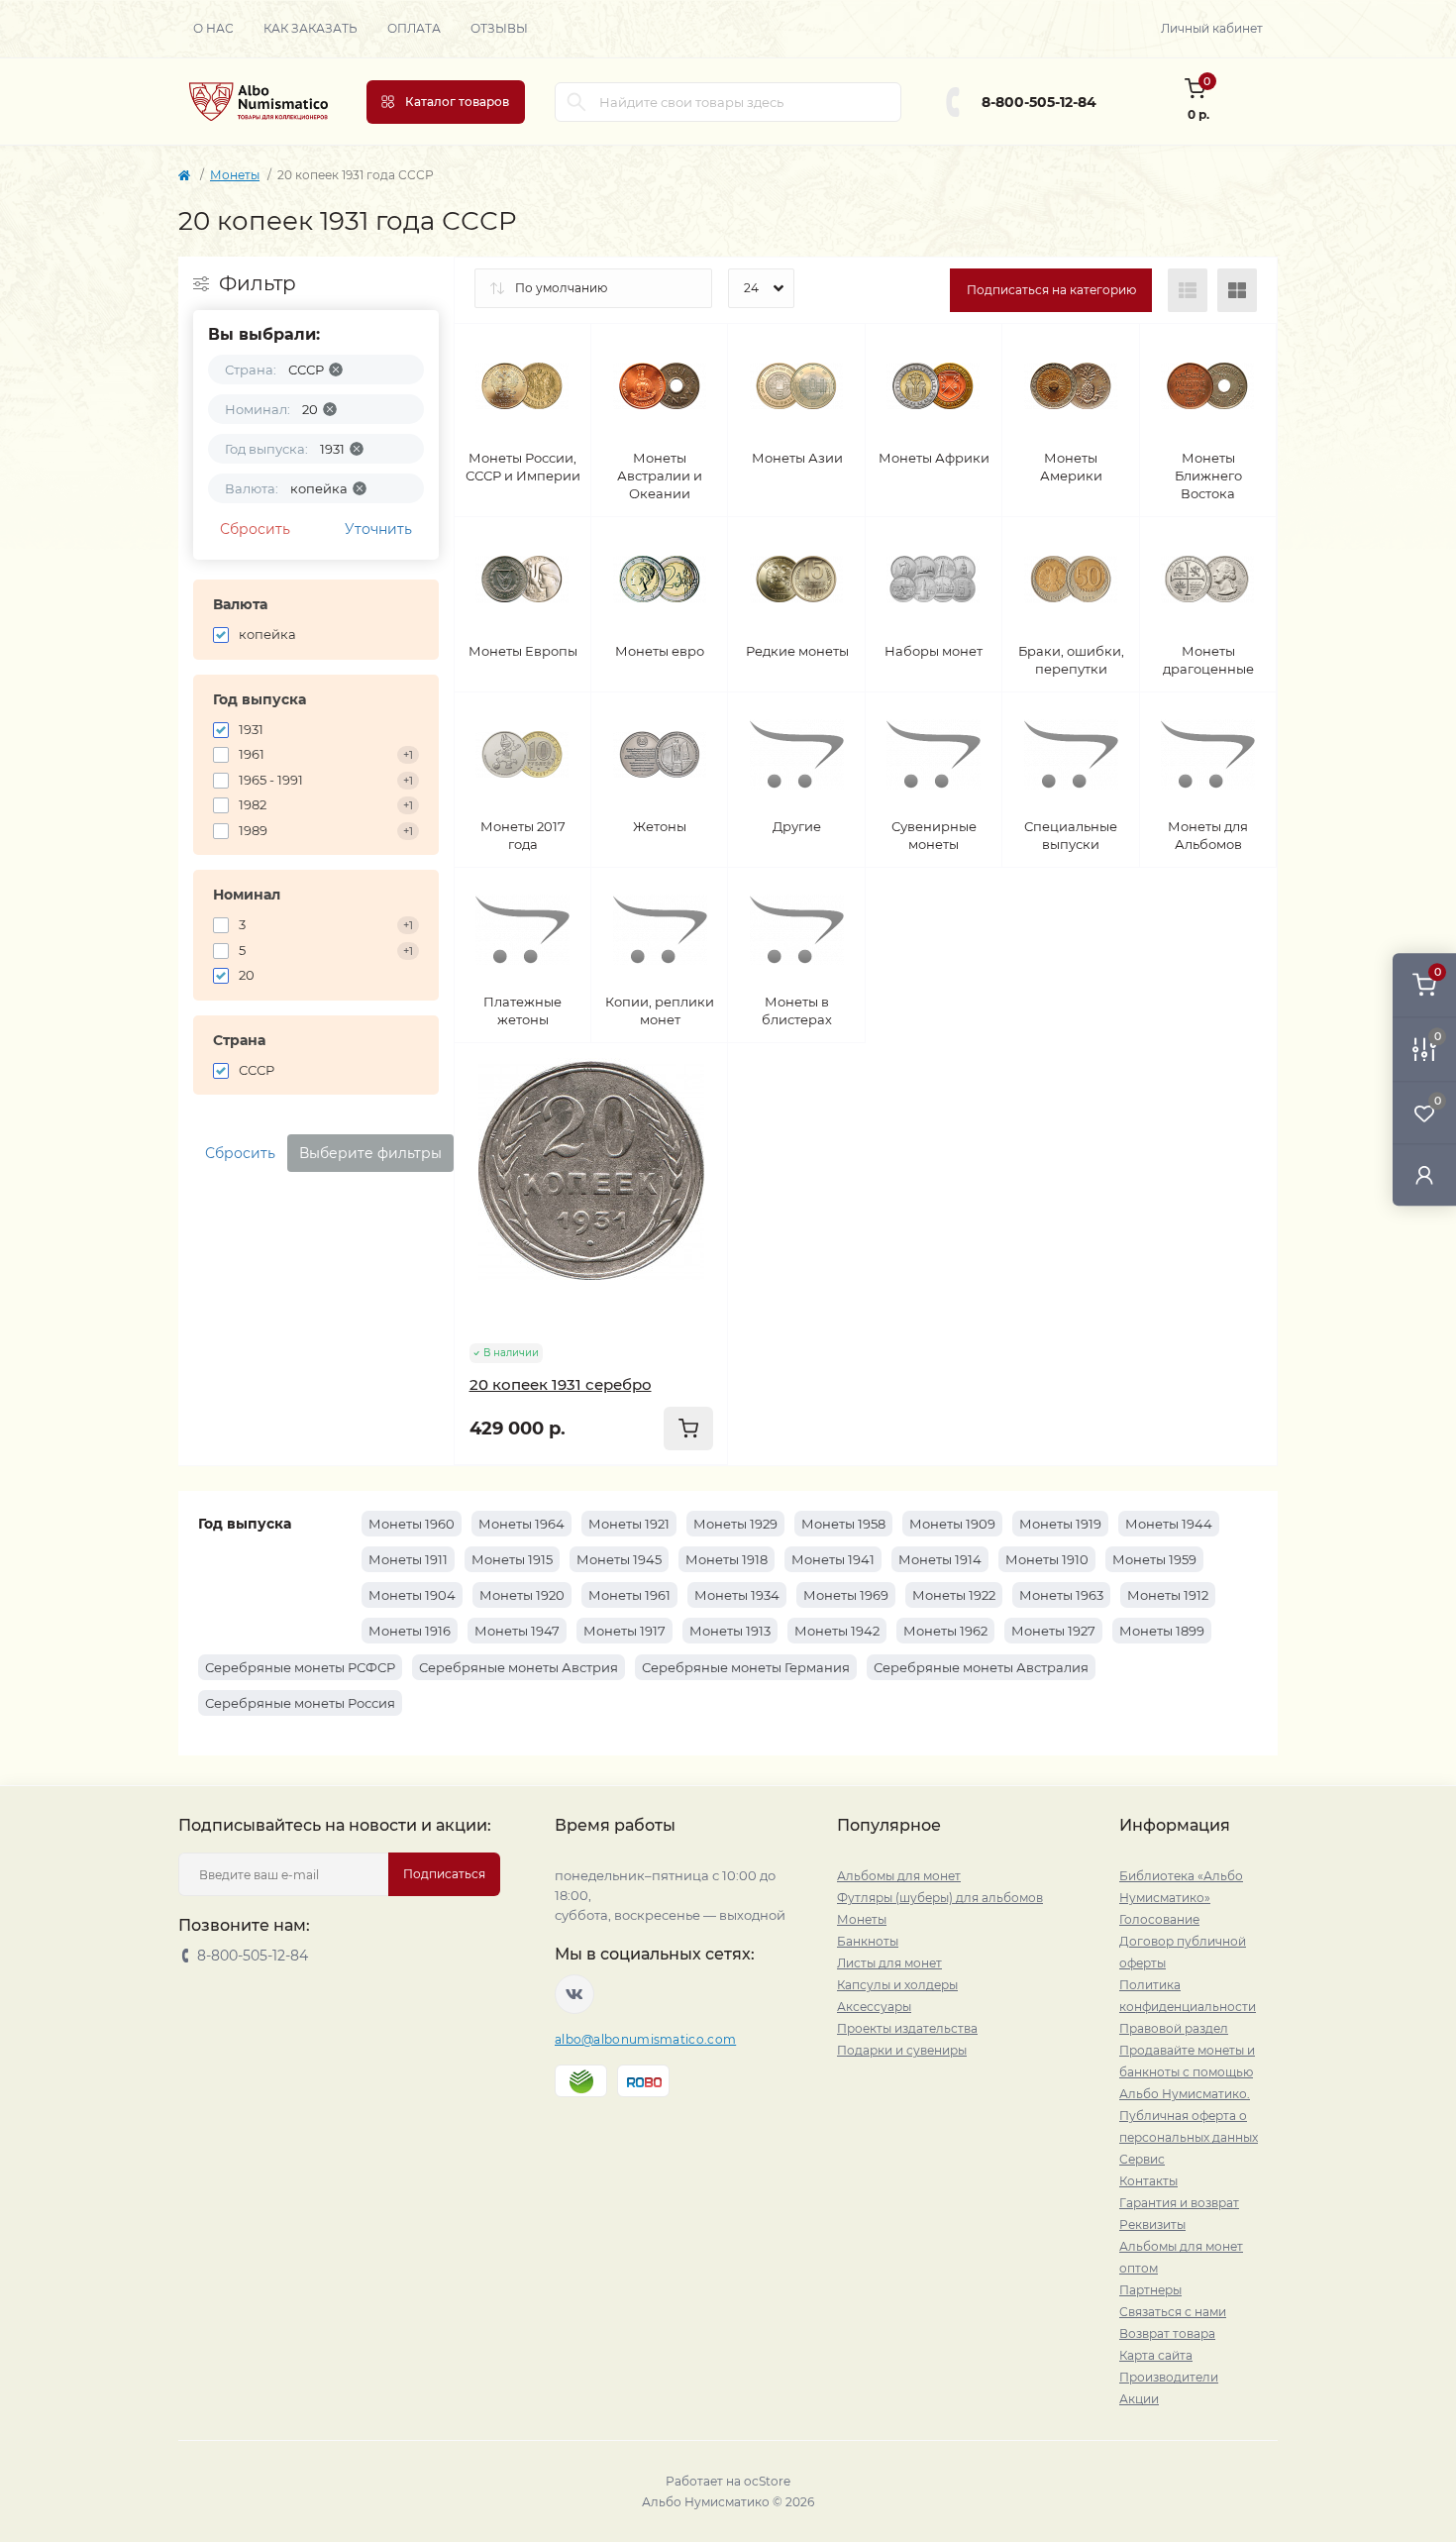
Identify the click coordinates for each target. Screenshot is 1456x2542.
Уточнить (378, 529)
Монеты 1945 (619, 1559)
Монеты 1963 (1061, 1595)
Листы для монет (889, 1963)
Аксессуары (874, 2007)
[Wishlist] (698, 1111)
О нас (213, 28)
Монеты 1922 (954, 1595)
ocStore (767, 2481)
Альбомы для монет (899, 1876)
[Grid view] (1237, 290)
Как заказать (311, 28)
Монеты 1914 (940, 1559)
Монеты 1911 (408, 1559)
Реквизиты (1152, 2224)
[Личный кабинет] (1424, 1174)
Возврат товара (1167, 2333)
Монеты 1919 (1060, 1524)
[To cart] (688, 1429)
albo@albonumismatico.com (645, 2039)
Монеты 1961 (629, 1595)
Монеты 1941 (833, 1559)
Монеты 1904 (412, 1595)
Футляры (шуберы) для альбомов (940, 1898)
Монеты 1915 (512, 1559)
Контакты (1148, 2181)
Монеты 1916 (410, 1631)
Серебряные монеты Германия (746, 1667)
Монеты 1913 (730, 1631)
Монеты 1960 (412, 1524)
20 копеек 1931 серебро (561, 1384)
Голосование (1159, 1919)
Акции (1139, 2399)
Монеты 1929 (735, 1524)
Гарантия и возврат (1179, 2203)
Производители (1169, 2377)
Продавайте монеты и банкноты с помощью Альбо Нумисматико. (1187, 2072)
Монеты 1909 (952, 1524)
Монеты (235, 175)
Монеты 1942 (837, 1631)
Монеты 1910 (1047, 1559)
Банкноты (868, 1941)
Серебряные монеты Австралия (981, 1667)
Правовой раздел (1174, 2028)
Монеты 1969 (846, 1595)
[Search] (576, 102)
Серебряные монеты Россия (300, 1703)
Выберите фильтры (370, 1153)
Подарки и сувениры (902, 2050)
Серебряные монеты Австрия (519, 1667)
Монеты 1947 (517, 1631)
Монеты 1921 (629, 1524)
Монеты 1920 (522, 1595)
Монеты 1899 (1162, 1631)
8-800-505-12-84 (1039, 102)
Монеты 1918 (727, 1559)
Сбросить (255, 529)
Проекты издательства (907, 2028)
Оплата (414, 28)
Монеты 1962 (945, 1631)
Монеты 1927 (1053, 1631)
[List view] (1188, 290)
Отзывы (499, 28)
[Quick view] (698, 1073)
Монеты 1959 (1154, 1559)
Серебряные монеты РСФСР (300, 1667)
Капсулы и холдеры (897, 1985)
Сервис (1142, 2159)
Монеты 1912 (1168, 1595)
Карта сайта (1156, 2355)
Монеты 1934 (737, 1595)
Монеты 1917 (624, 1631)
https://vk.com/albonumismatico (574, 1994)
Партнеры (1150, 2290)
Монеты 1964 (521, 1524)
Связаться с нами (1173, 2312)
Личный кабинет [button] (1212, 28)
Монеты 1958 (843, 1524)
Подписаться (444, 1874)
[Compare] (698, 1148)
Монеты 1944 (1169, 1524)
